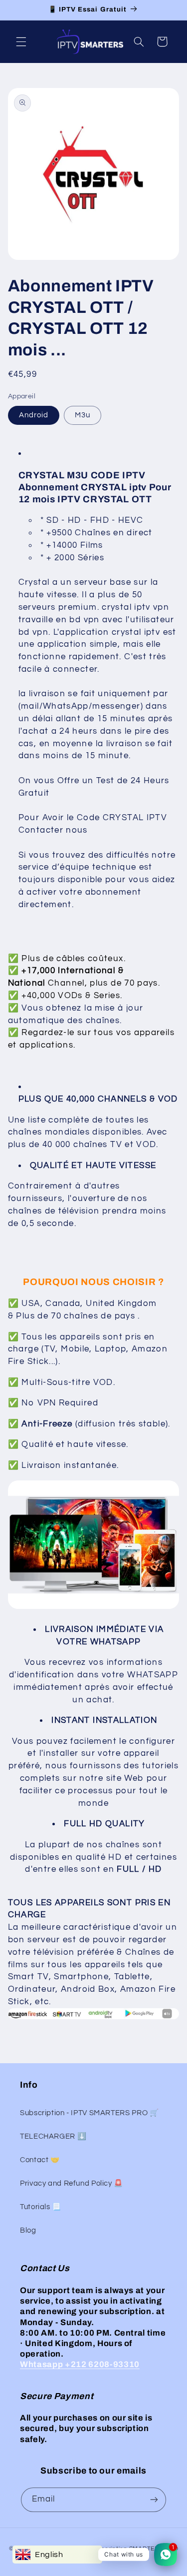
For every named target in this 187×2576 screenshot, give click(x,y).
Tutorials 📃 (41, 2207)
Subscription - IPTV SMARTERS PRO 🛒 (89, 2113)
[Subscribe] (154, 2500)
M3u (83, 415)
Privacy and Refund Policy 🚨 (72, 2183)
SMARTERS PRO (154, 2549)
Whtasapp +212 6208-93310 (80, 2364)
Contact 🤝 (40, 2160)
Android (34, 415)
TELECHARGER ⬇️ (53, 2136)
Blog (28, 2230)
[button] (21, 41)
